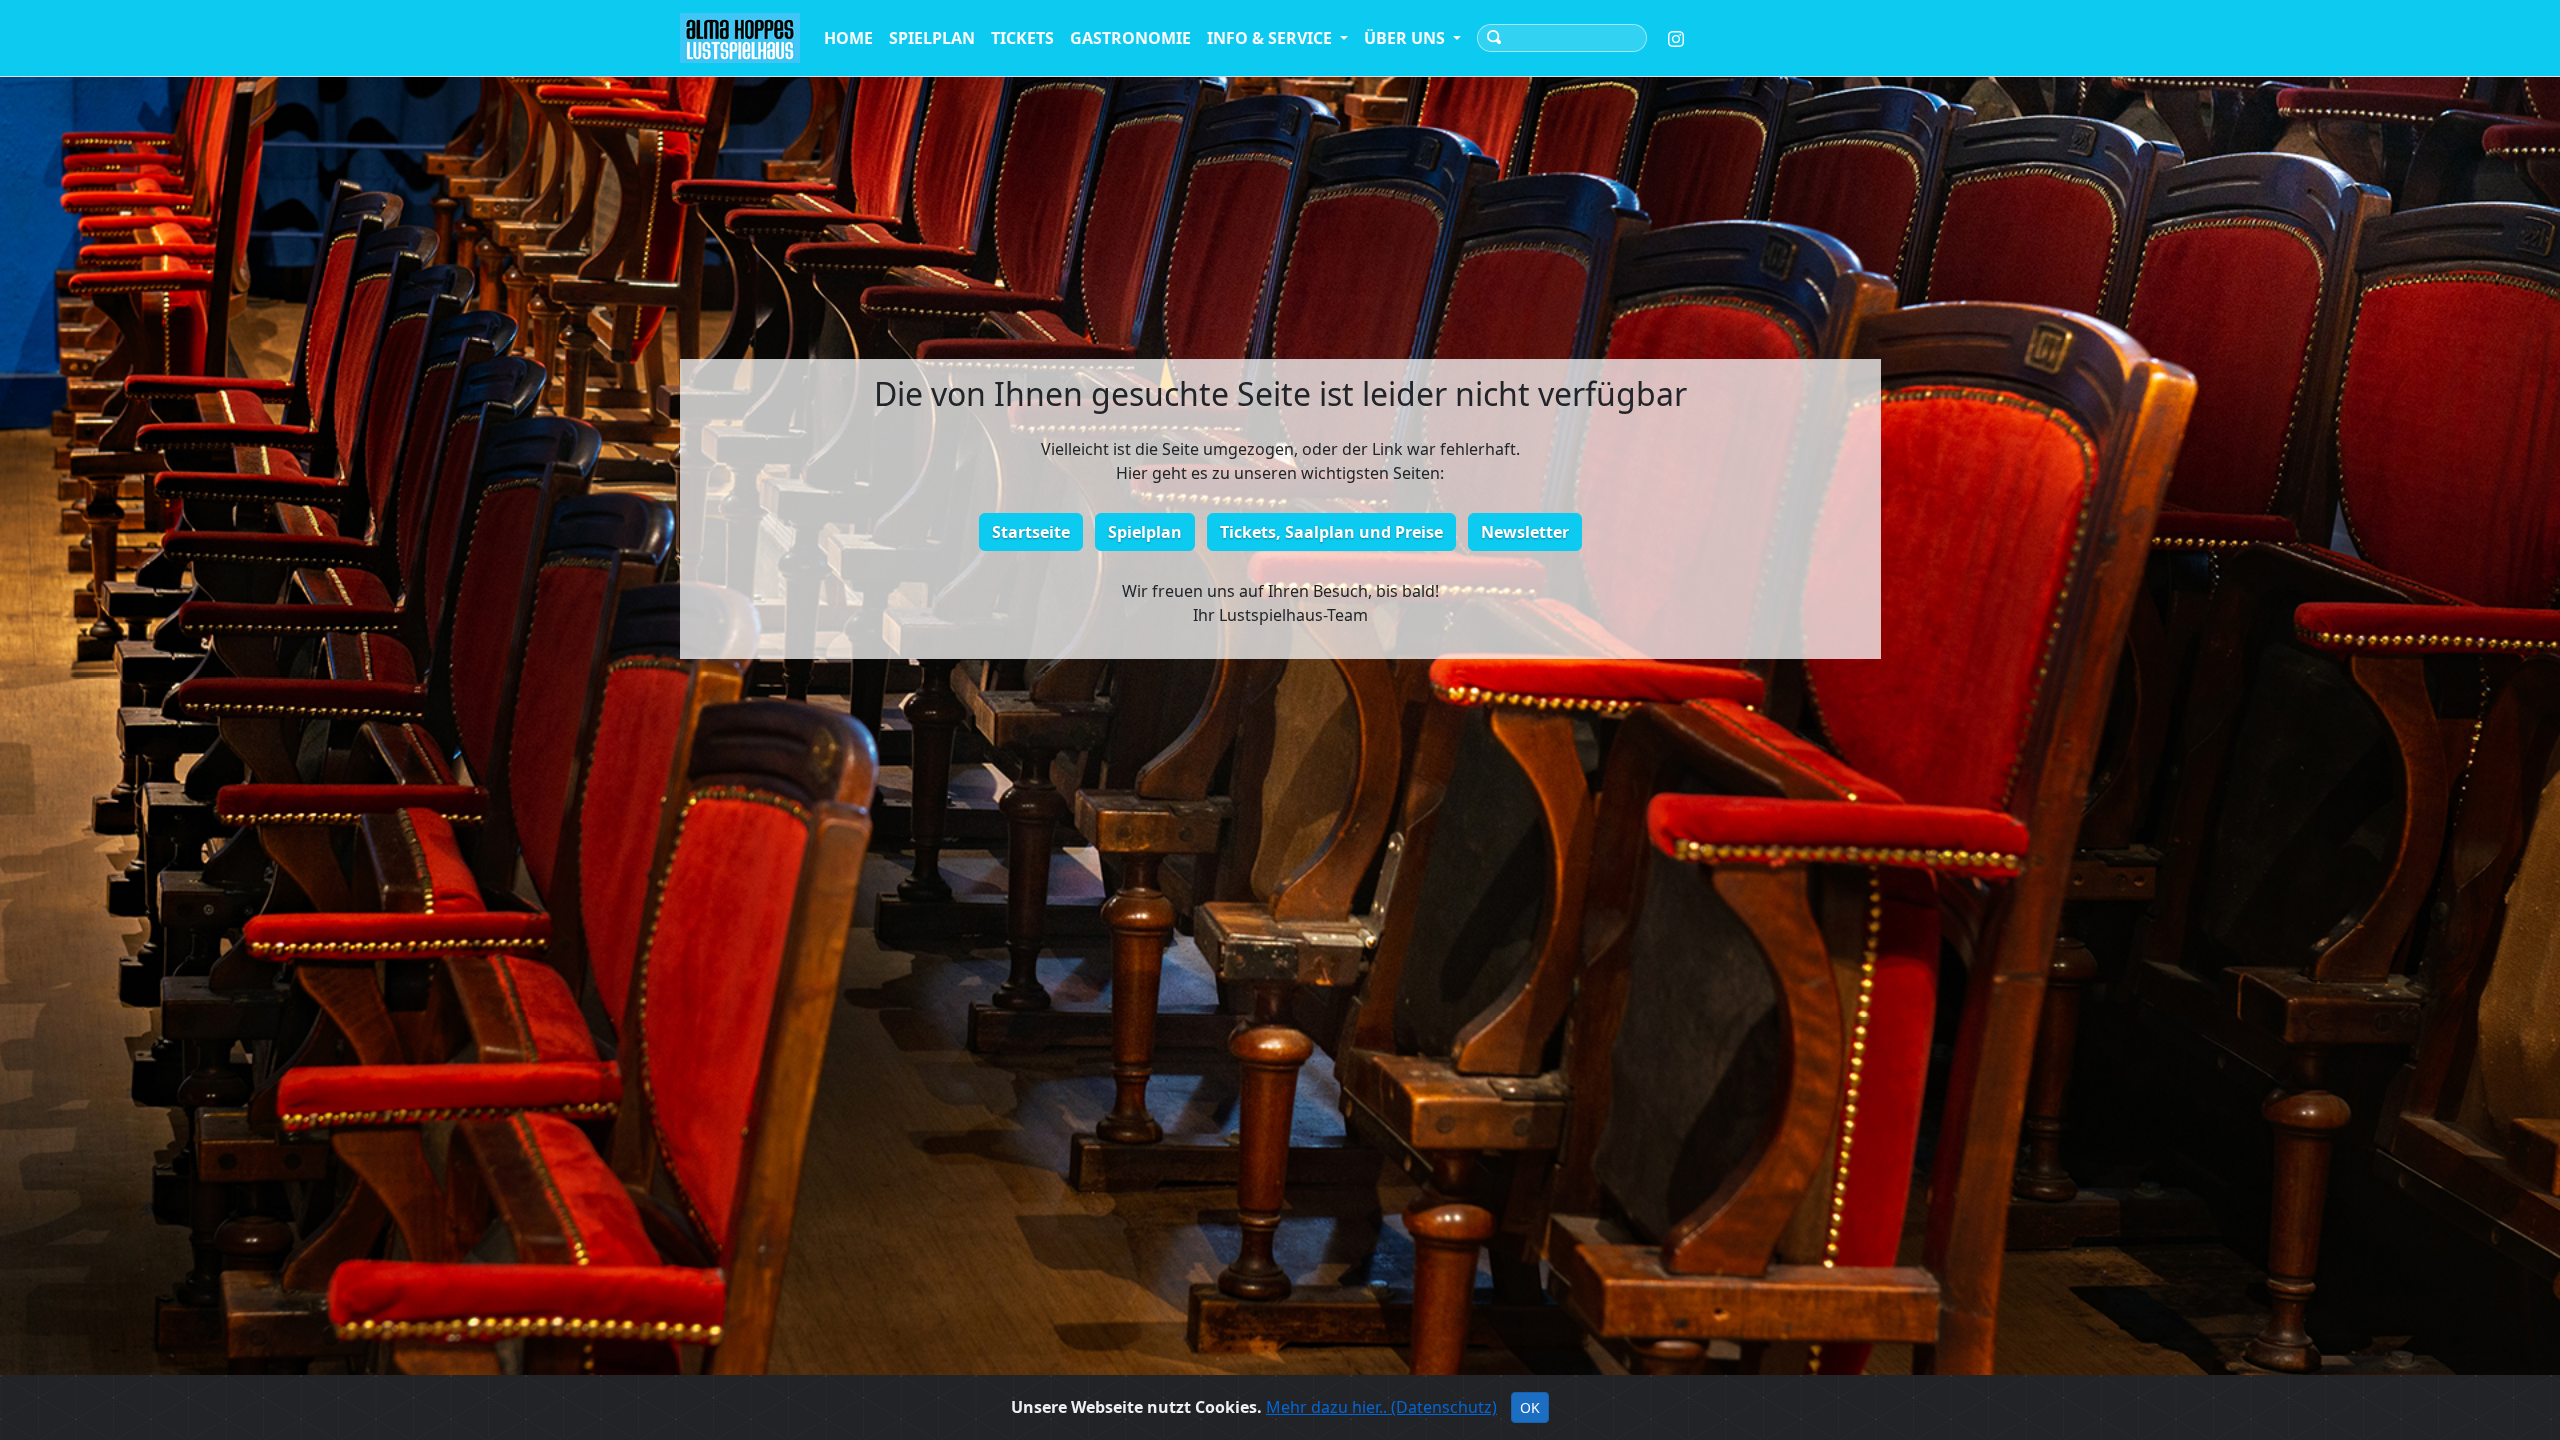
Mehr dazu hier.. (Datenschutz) (1381, 1407)
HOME (848, 38)
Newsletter (1525, 532)
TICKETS (1022, 38)
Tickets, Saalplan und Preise (1331, 532)
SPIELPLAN (932, 38)
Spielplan (1145, 532)
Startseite (1031, 532)
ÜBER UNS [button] (1406, 38)
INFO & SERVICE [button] (1271, 38)
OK (1530, 1407)
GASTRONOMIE (1130, 38)
